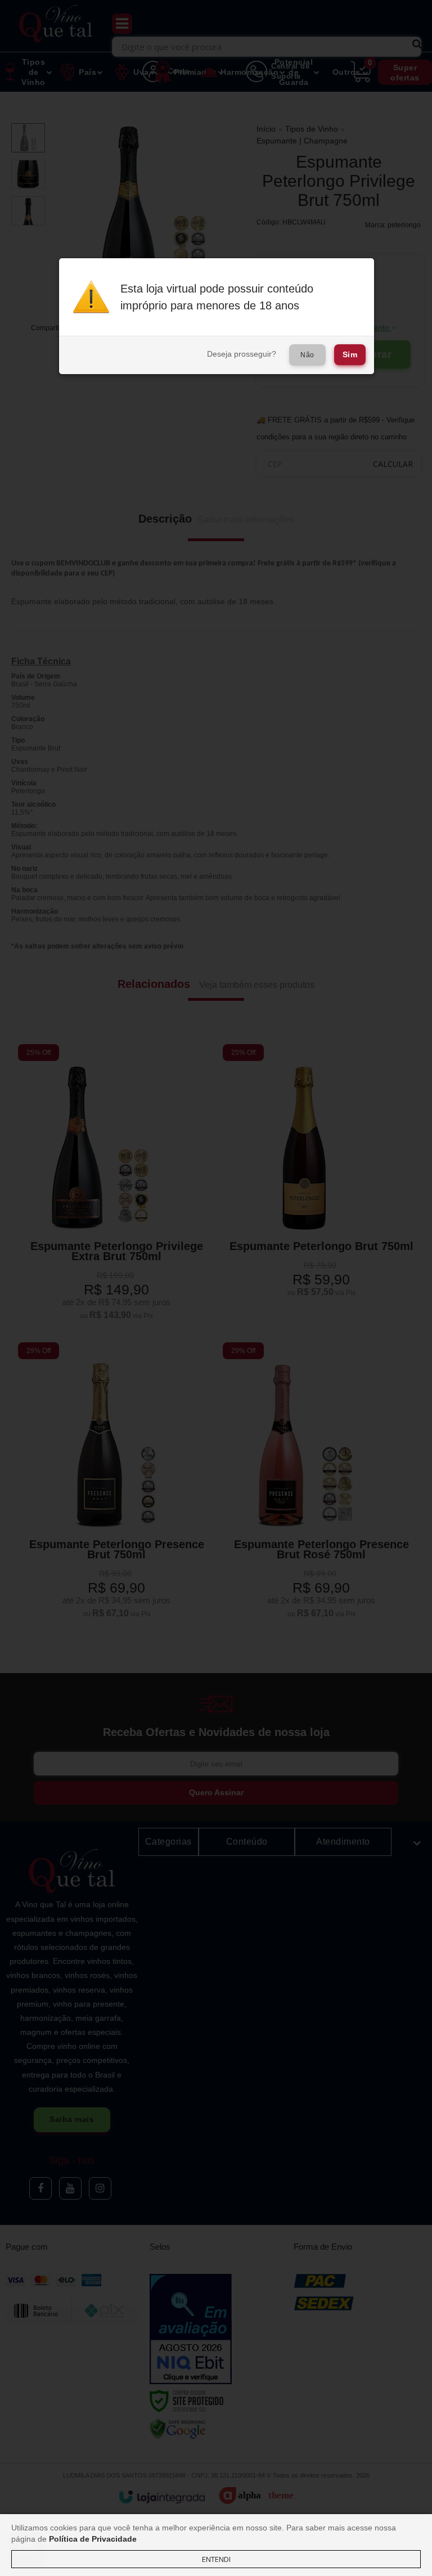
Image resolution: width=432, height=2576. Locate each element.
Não (307, 355)
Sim (350, 354)
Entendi (216, 2559)
